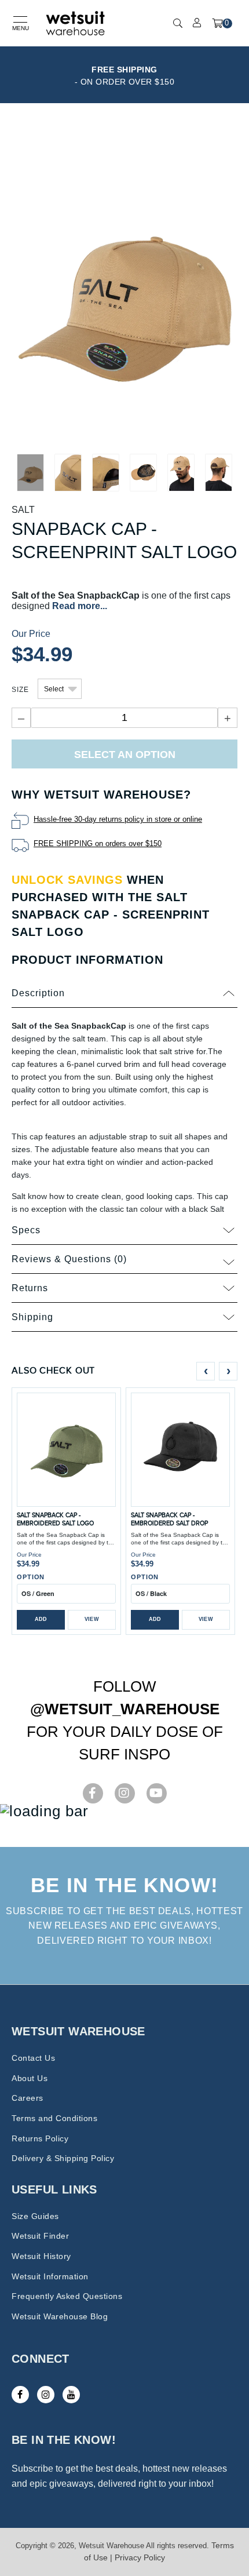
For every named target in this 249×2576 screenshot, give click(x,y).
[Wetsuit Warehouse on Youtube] (71, 2395)
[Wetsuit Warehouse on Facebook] (20, 2395)
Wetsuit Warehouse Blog (60, 2316)
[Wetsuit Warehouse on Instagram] (46, 2395)
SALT (23, 510)
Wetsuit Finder (40, 2236)
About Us (30, 2078)
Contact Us (33, 2058)
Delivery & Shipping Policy (63, 2158)
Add (41, 1619)
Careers (28, 2098)
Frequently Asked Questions (67, 2296)
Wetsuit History (41, 2256)
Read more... (80, 606)
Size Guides (35, 2216)
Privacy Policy (140, 2557)
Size (20, 690)
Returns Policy (40, 2138)
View (92, 1619)
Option (31, 1577)
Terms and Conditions (54, 2118)
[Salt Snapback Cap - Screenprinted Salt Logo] (124, 289)
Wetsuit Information (50, 2276)
